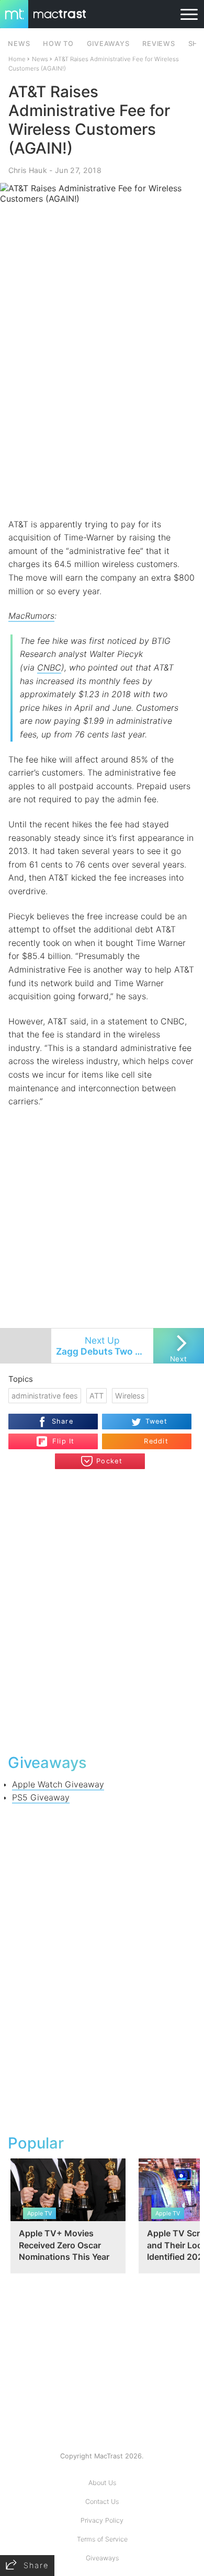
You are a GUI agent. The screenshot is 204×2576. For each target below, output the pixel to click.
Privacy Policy (102, 2520)
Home (17, 59)
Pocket (109, 1461)
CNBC (49, 667)
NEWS (19, 44)
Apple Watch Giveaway (58, 1784)
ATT (97, 1396)
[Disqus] (102, 1610)
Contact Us (102, 2502)
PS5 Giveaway (41, 1797)
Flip (58, 1437)
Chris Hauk (28, 170)
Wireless (130, 1396)
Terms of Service (102, 2539)
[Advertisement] (102, 409)
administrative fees (45, 1396)
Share (63, 1421)
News (40, 59)
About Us (102, 2483)
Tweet (156, 1421)
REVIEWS (158, 44)
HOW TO (58, 44)
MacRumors (31, 616)
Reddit (156, 1441)
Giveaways (102, 2558)
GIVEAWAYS (108, 44)
